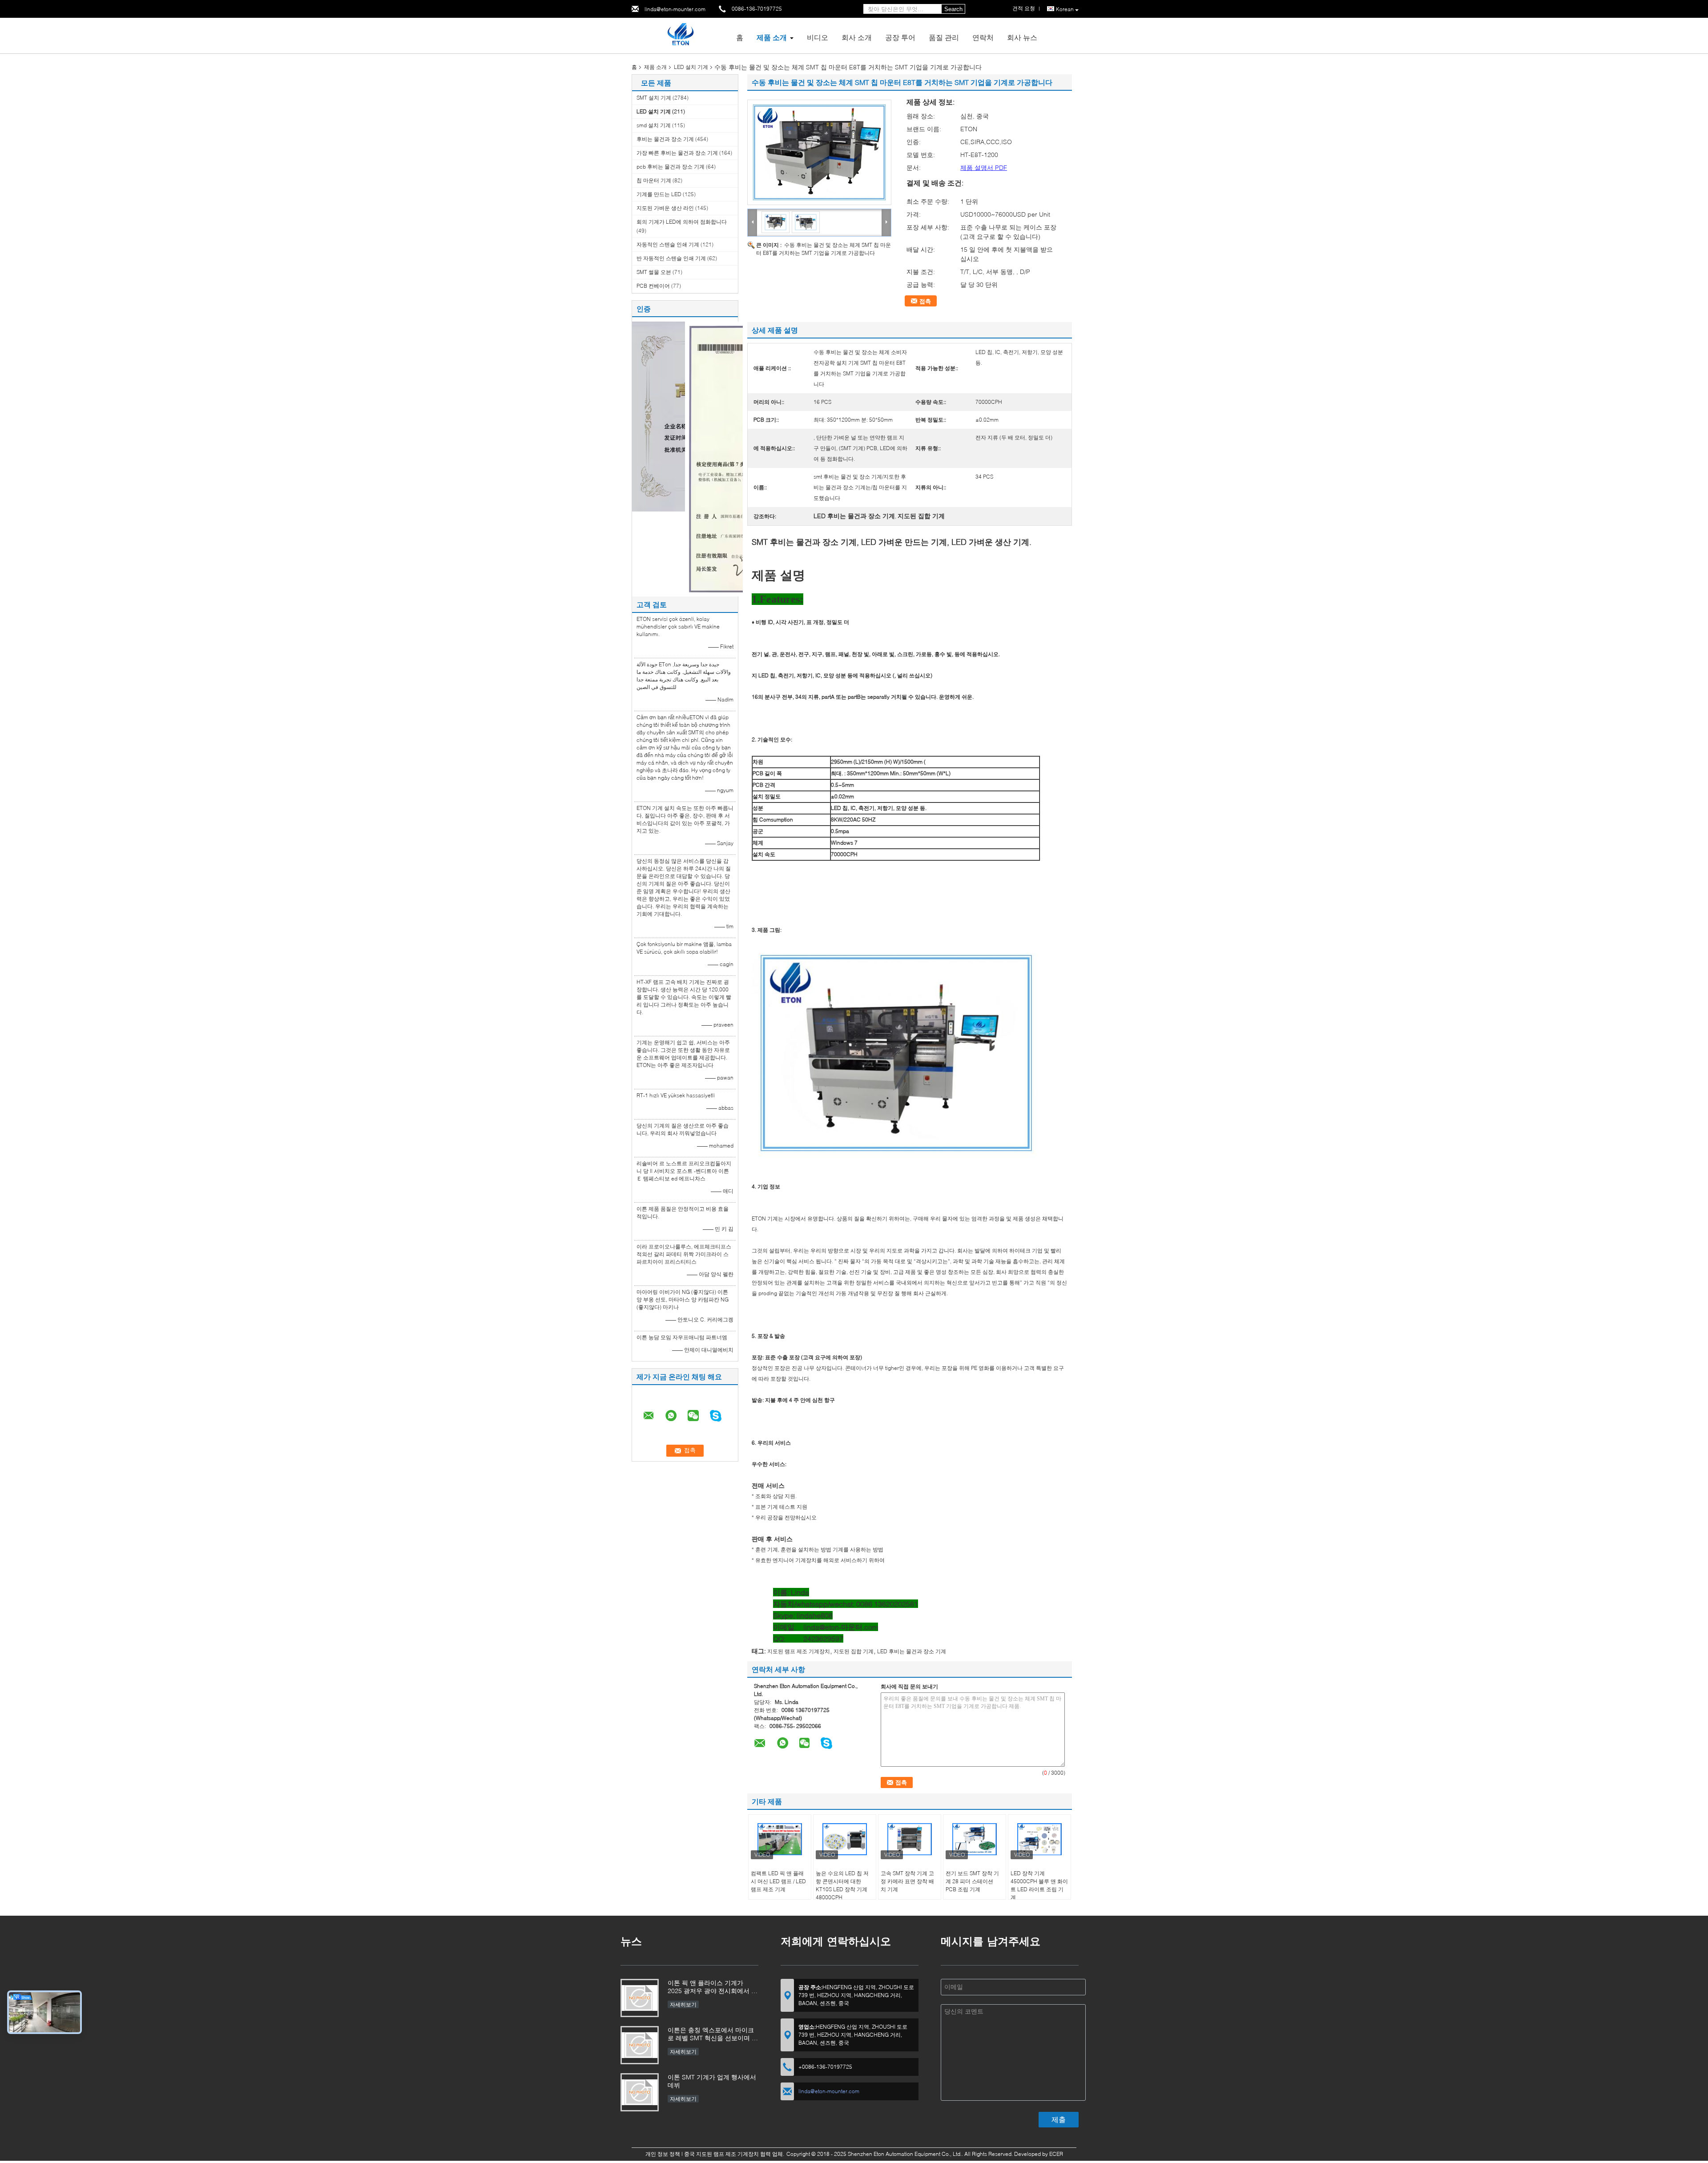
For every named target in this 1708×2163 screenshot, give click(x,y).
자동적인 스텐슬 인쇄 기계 (668, 244)
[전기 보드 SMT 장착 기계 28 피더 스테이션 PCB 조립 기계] (975, 1839)
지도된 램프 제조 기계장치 (799, 1651)
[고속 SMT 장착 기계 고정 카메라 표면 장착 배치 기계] (910, 1839)
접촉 (925, 301)
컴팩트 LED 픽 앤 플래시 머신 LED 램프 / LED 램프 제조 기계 (778, 1881)
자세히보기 (683, 2004)
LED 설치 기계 (691, 67)
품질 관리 (944, 37)
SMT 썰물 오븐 (654, 272)
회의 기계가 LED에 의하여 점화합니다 (682, 222)
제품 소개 (772, 37)
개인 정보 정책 (663, 2154)
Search (953, 9)
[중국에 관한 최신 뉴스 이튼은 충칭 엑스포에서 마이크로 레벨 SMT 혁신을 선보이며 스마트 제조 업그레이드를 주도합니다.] (640, 2045)
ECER (1056, 2154)
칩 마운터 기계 (654, 180)
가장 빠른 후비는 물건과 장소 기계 (677, 153)
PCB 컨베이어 (653, 286)
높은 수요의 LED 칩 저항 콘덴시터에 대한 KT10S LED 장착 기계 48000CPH (842, 1885)
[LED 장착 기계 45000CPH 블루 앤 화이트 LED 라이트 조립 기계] (1039, 1839)
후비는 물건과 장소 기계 (665, 139)
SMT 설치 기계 (654, 98)
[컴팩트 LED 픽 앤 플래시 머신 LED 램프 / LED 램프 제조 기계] (780, 1839)
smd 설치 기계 (654, 125)
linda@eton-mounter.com (675, 9)
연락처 (983, 37)
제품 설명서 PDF (984, 167)
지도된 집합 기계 (854, 1651)
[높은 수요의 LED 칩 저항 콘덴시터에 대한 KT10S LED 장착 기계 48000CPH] (845, 1839)
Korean (1065, 9)
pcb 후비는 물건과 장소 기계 (671, 167)
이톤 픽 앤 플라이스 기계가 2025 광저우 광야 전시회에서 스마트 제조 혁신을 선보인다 (713, 1988)
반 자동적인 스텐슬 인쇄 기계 (671, 258)
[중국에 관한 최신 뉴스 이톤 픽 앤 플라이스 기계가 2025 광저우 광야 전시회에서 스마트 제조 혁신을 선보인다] (640, 1998)
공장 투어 (900, 37)
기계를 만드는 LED (659, 194)
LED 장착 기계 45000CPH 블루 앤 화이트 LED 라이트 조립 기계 (1039, 1885)
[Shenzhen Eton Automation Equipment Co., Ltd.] (680, 35)
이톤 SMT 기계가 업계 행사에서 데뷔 (712, 2081)
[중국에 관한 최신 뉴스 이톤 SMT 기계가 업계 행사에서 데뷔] (640, 2092)
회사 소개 (857, 37)
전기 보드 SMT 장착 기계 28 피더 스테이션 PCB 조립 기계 (972, 1881)
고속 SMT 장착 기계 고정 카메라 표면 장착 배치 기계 (907, 1881)
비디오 (818, 37)
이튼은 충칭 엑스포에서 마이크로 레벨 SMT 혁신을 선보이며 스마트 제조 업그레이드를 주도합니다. (713, 2035)
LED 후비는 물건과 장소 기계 (912, 1651)
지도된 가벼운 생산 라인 (665, 208)
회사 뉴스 (1022, 37)
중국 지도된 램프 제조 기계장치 (721, 2154)
